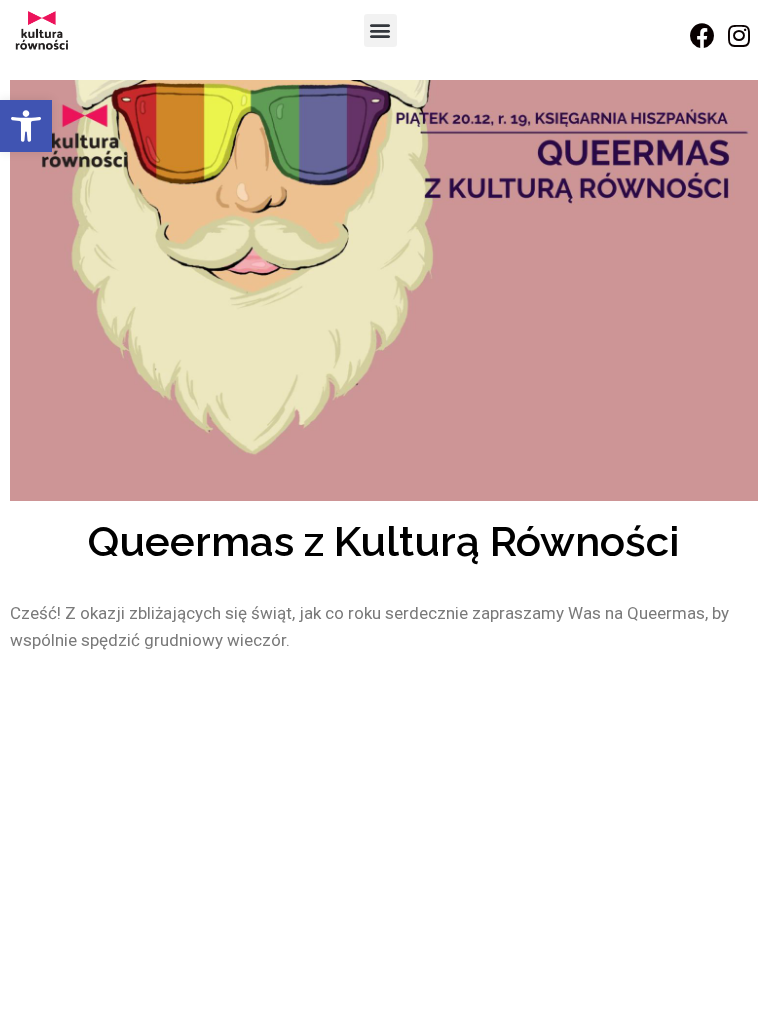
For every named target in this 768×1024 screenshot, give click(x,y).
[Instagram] (739, 35)
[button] (26, 126)
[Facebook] (702, 35)
